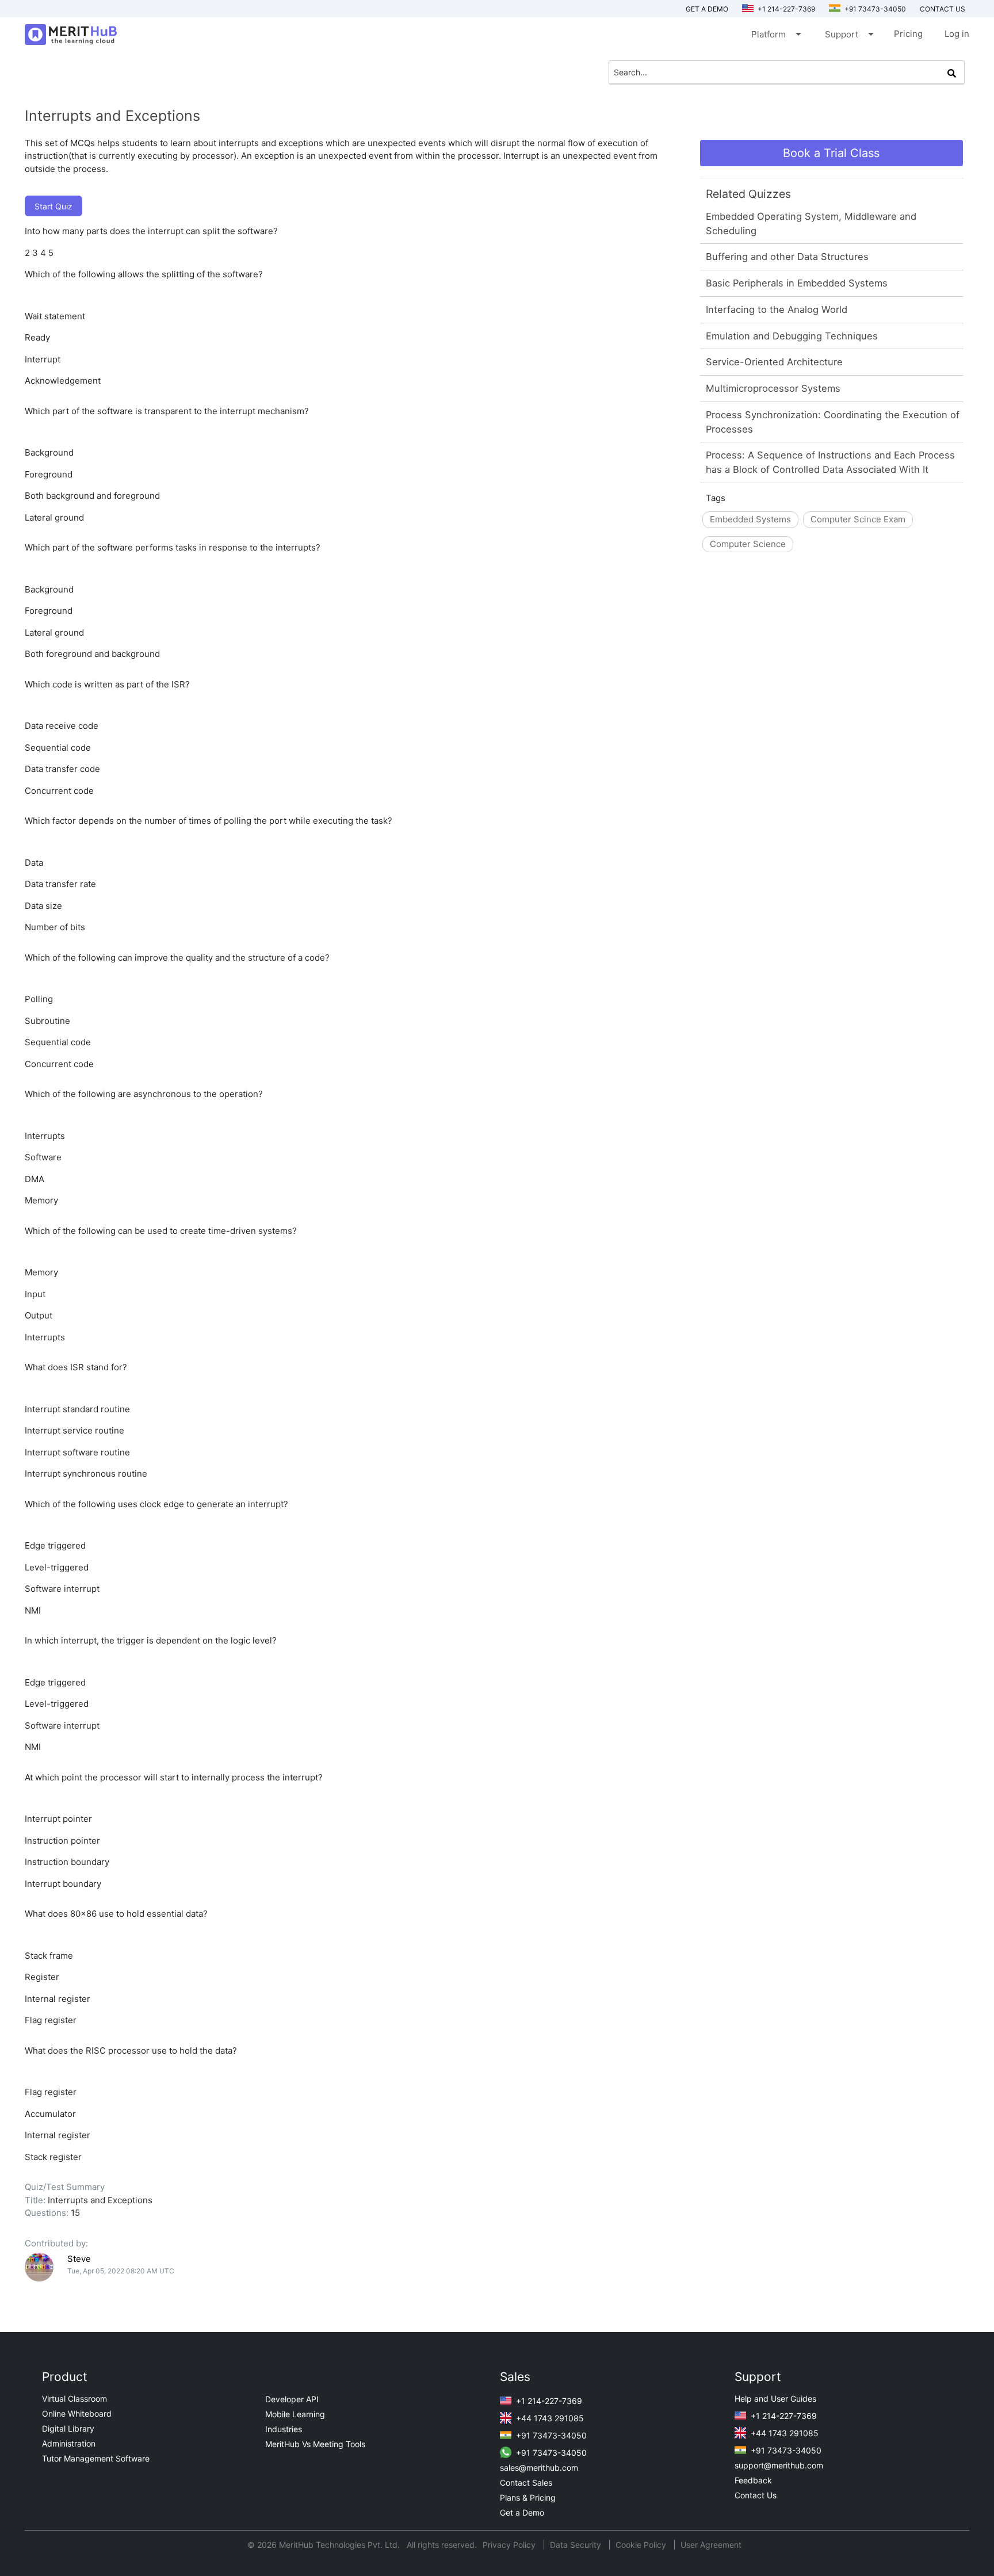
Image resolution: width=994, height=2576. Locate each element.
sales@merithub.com (539, 2468)
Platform (775, 34)
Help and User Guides (775, 2399)
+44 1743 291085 (549, 2418)
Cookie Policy (641, 2545)
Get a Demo (707, 9)
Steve (79, 2259)
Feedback (753, 2480)
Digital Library (68, 2428)
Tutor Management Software (96, 2458)
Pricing (908, 34)
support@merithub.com (779, 2465)
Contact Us (756, 2495)
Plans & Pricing (528, 2497)
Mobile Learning (295, 2414)
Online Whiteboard (77, 2413)
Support (848, 34)
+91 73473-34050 (874, 9)
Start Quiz (53, 206)
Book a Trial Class (831, 153)
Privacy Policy (510, 2545)
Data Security (577, 2545)
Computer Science (748, 544)
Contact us (943, 9)
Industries (284, 2429)
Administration (69, 2443)
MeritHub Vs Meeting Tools (315, 2444)
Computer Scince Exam (858, 519)
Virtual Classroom (74, 2399)
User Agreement (711, 2545)
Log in (957, 34)
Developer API (292, 2399)
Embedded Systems (750, 519)
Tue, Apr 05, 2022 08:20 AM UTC (121, 2271)
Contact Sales (526, 2483)
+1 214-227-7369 (785, 9)
